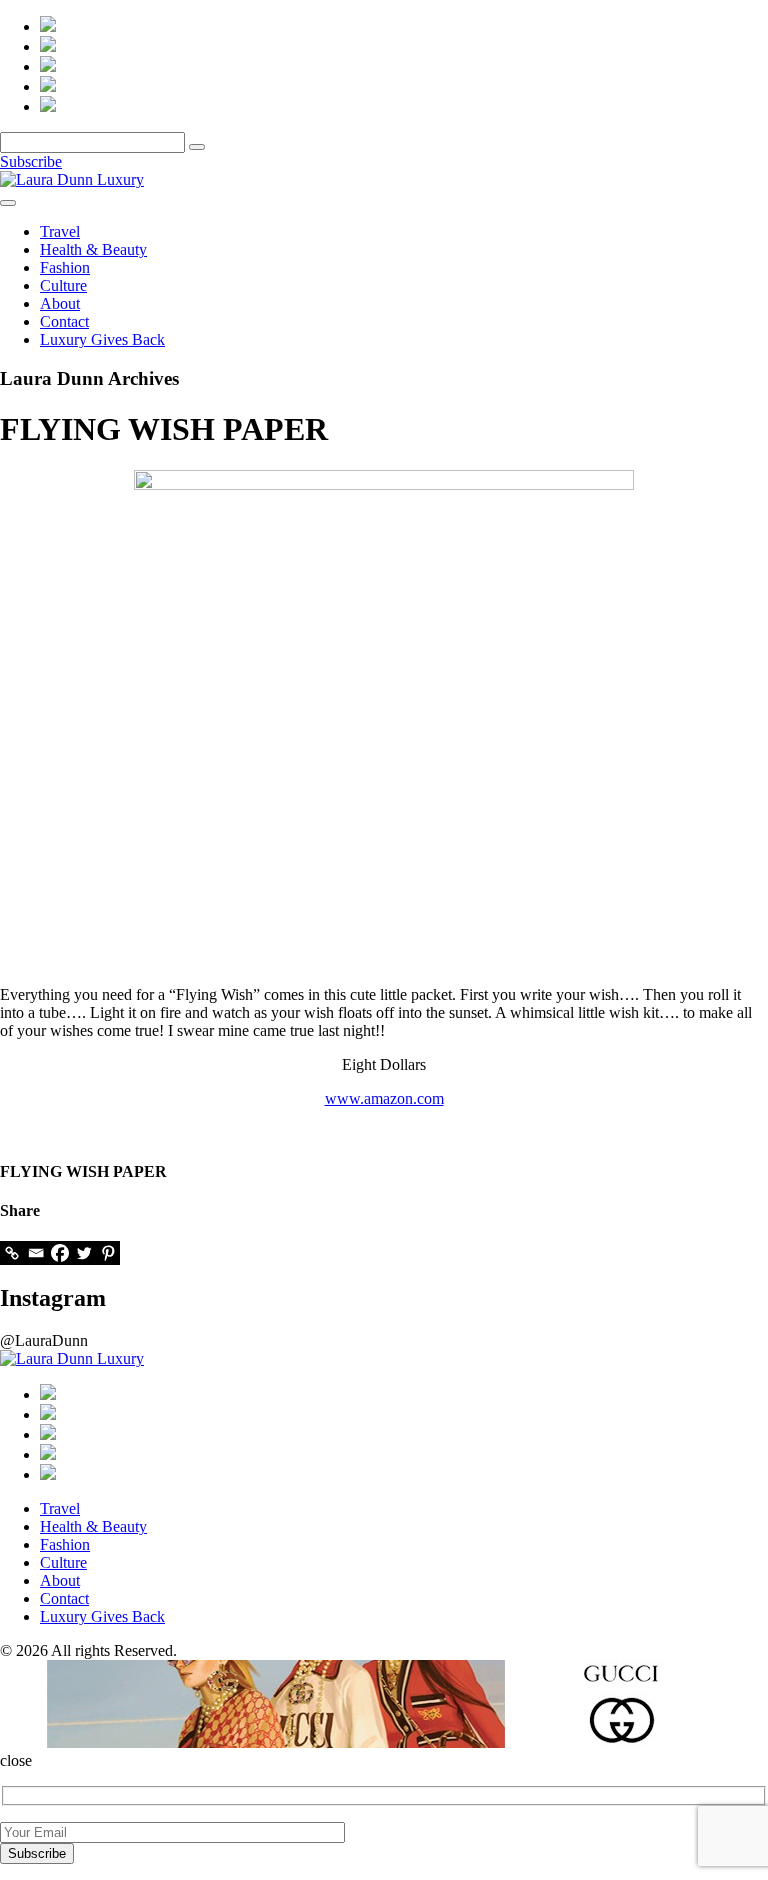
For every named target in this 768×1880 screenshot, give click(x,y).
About (60, 303)
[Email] (36, 1253)
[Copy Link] (12, 1253)
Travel (60, 231)
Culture (63, 285)
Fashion (65, 267)
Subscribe (31, 161)
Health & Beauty (93, 249)
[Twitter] (84, 1253)
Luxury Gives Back (102, 339)
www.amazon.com (384, 1098)
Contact (64, 321)
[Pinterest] (108, 1253)
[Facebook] (60, 1253)
